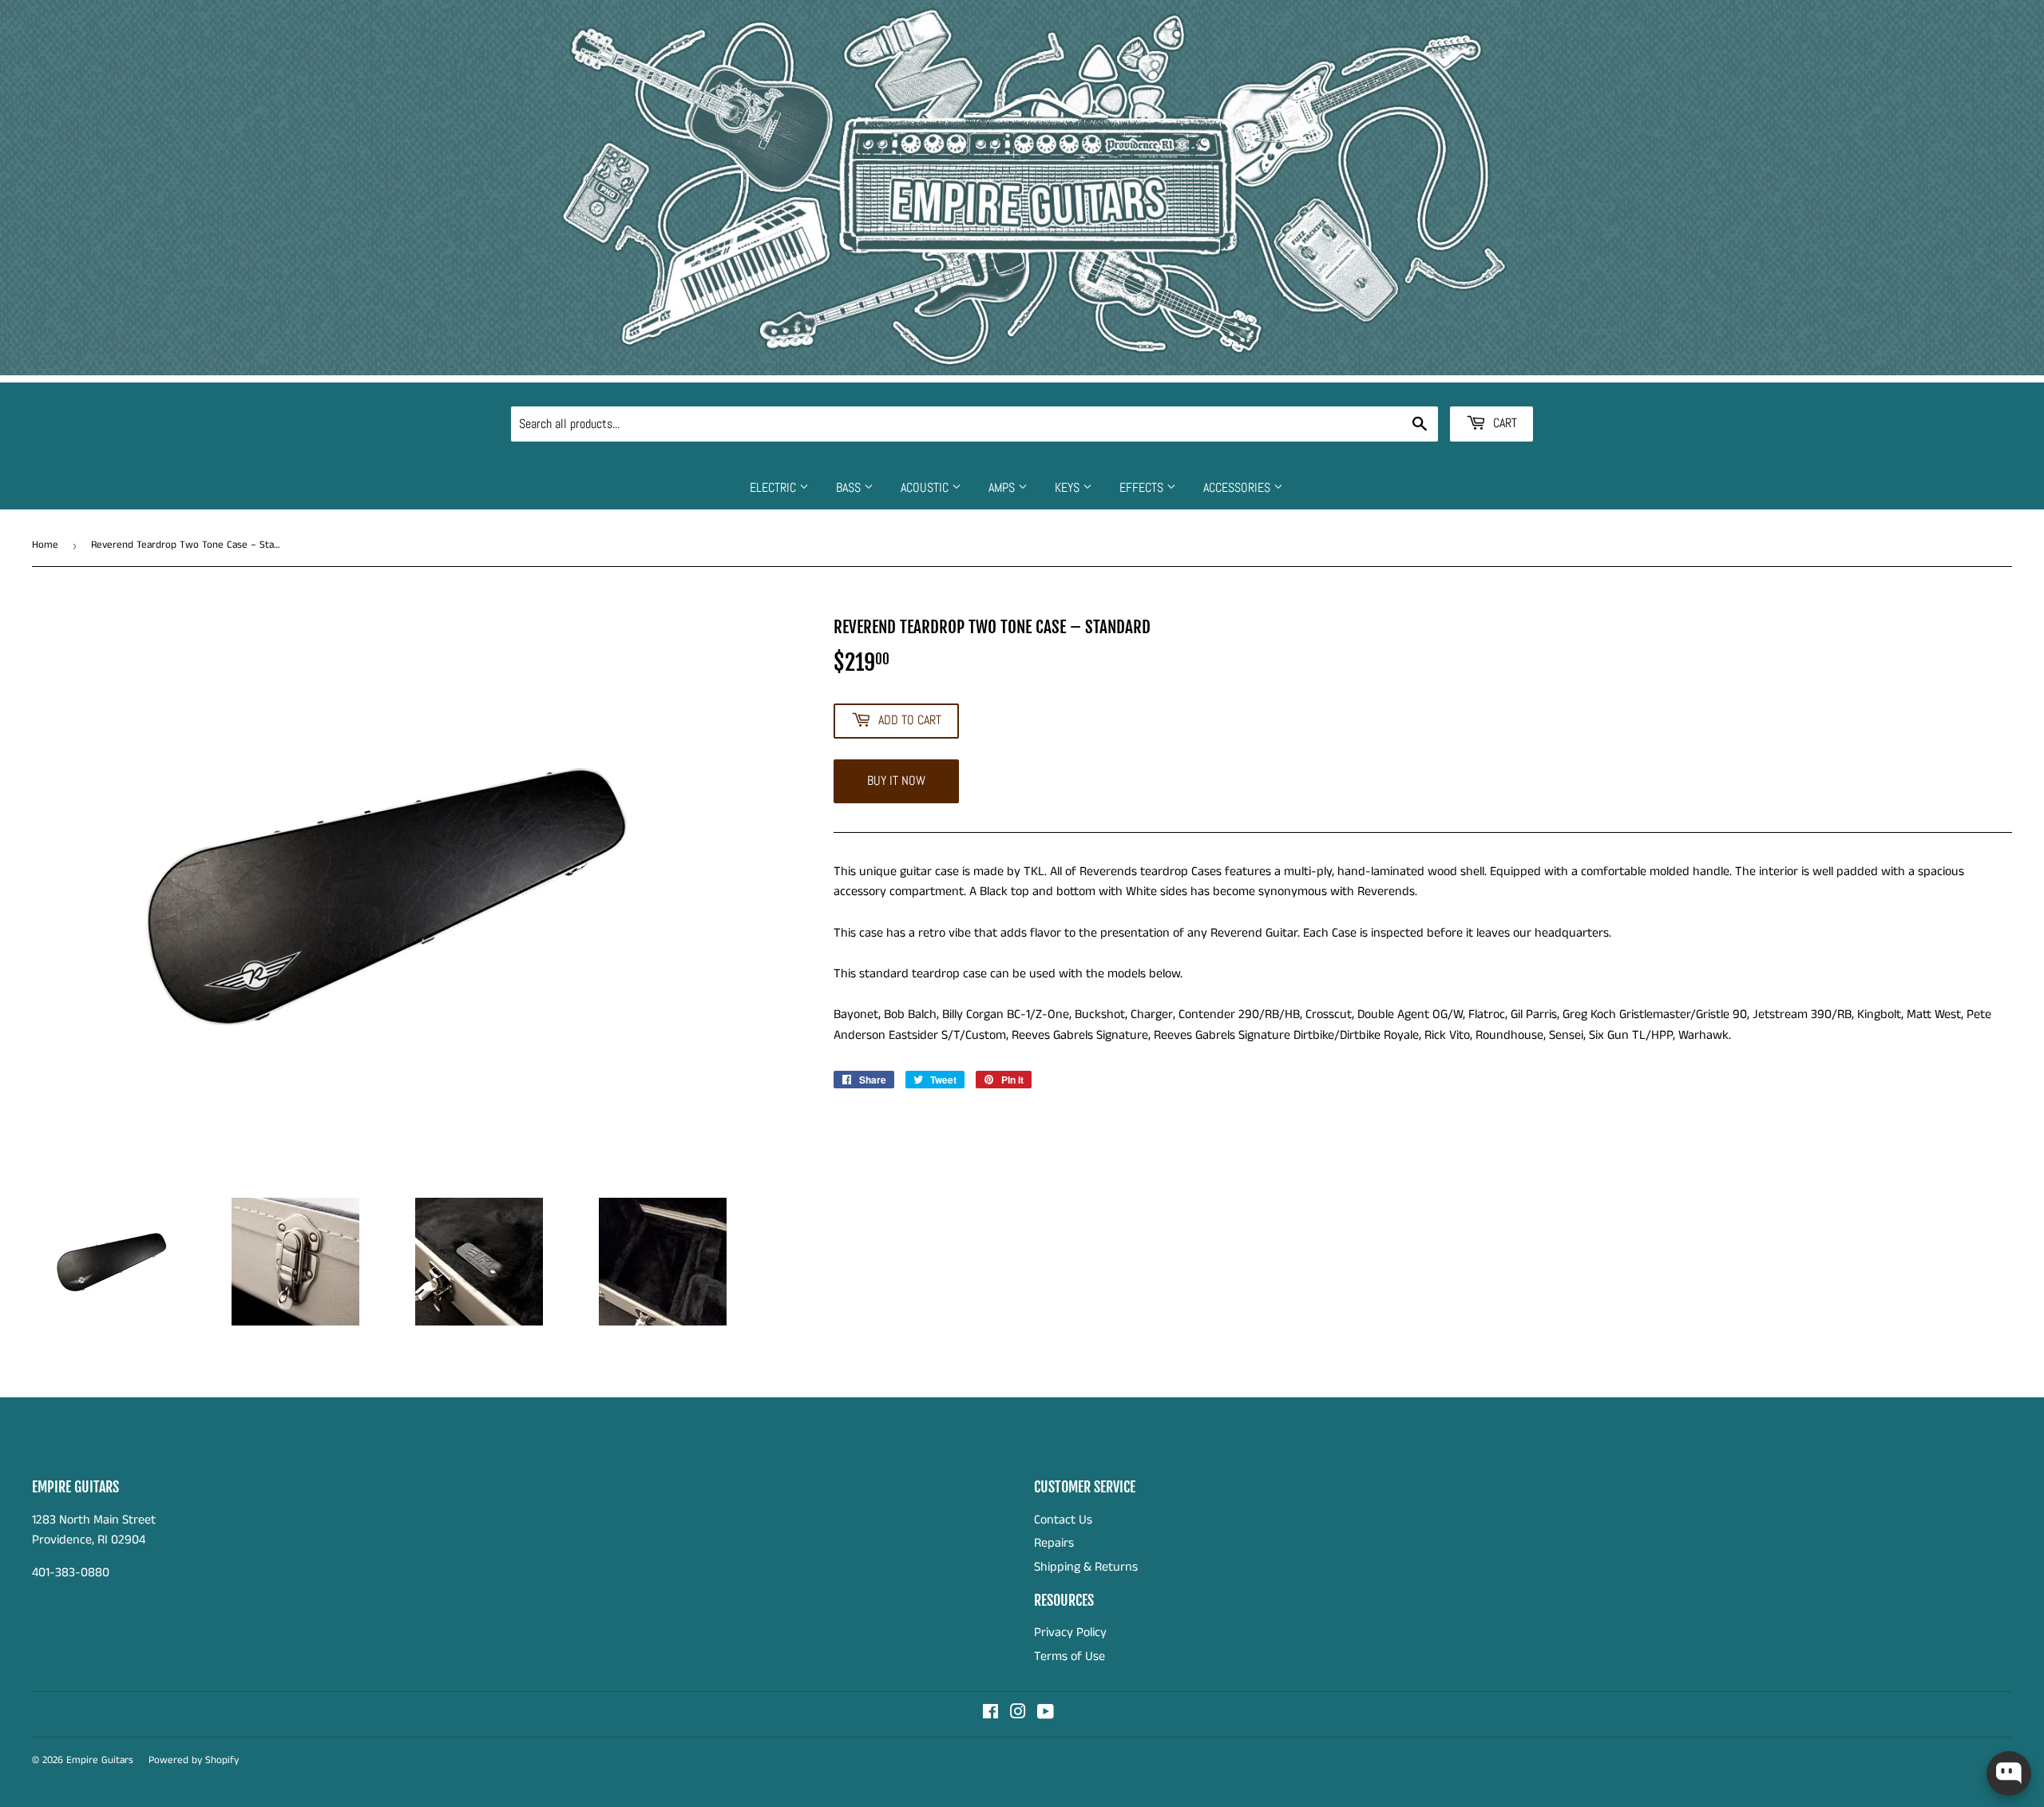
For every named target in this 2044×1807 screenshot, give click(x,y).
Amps (1003, 487)
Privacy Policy (1070, 1633)
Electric (774, 487)
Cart (1503, 423)
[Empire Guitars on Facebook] (990, 1714)
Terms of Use (1070, 1656)
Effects (1143, 487)
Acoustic (926, 487)
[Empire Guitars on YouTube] (1046, 1714)
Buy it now (896, 781)
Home (45, 545)
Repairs (1054, 1543)
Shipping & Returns (1086, 1567)
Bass (850, 487)
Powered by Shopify (194, 1760)
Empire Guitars (100, 1760)
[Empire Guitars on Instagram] (1018, 1714)
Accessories (1238, 487)
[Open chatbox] (2009, 1773)
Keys (1069, 487)
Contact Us (1063, 1520)
